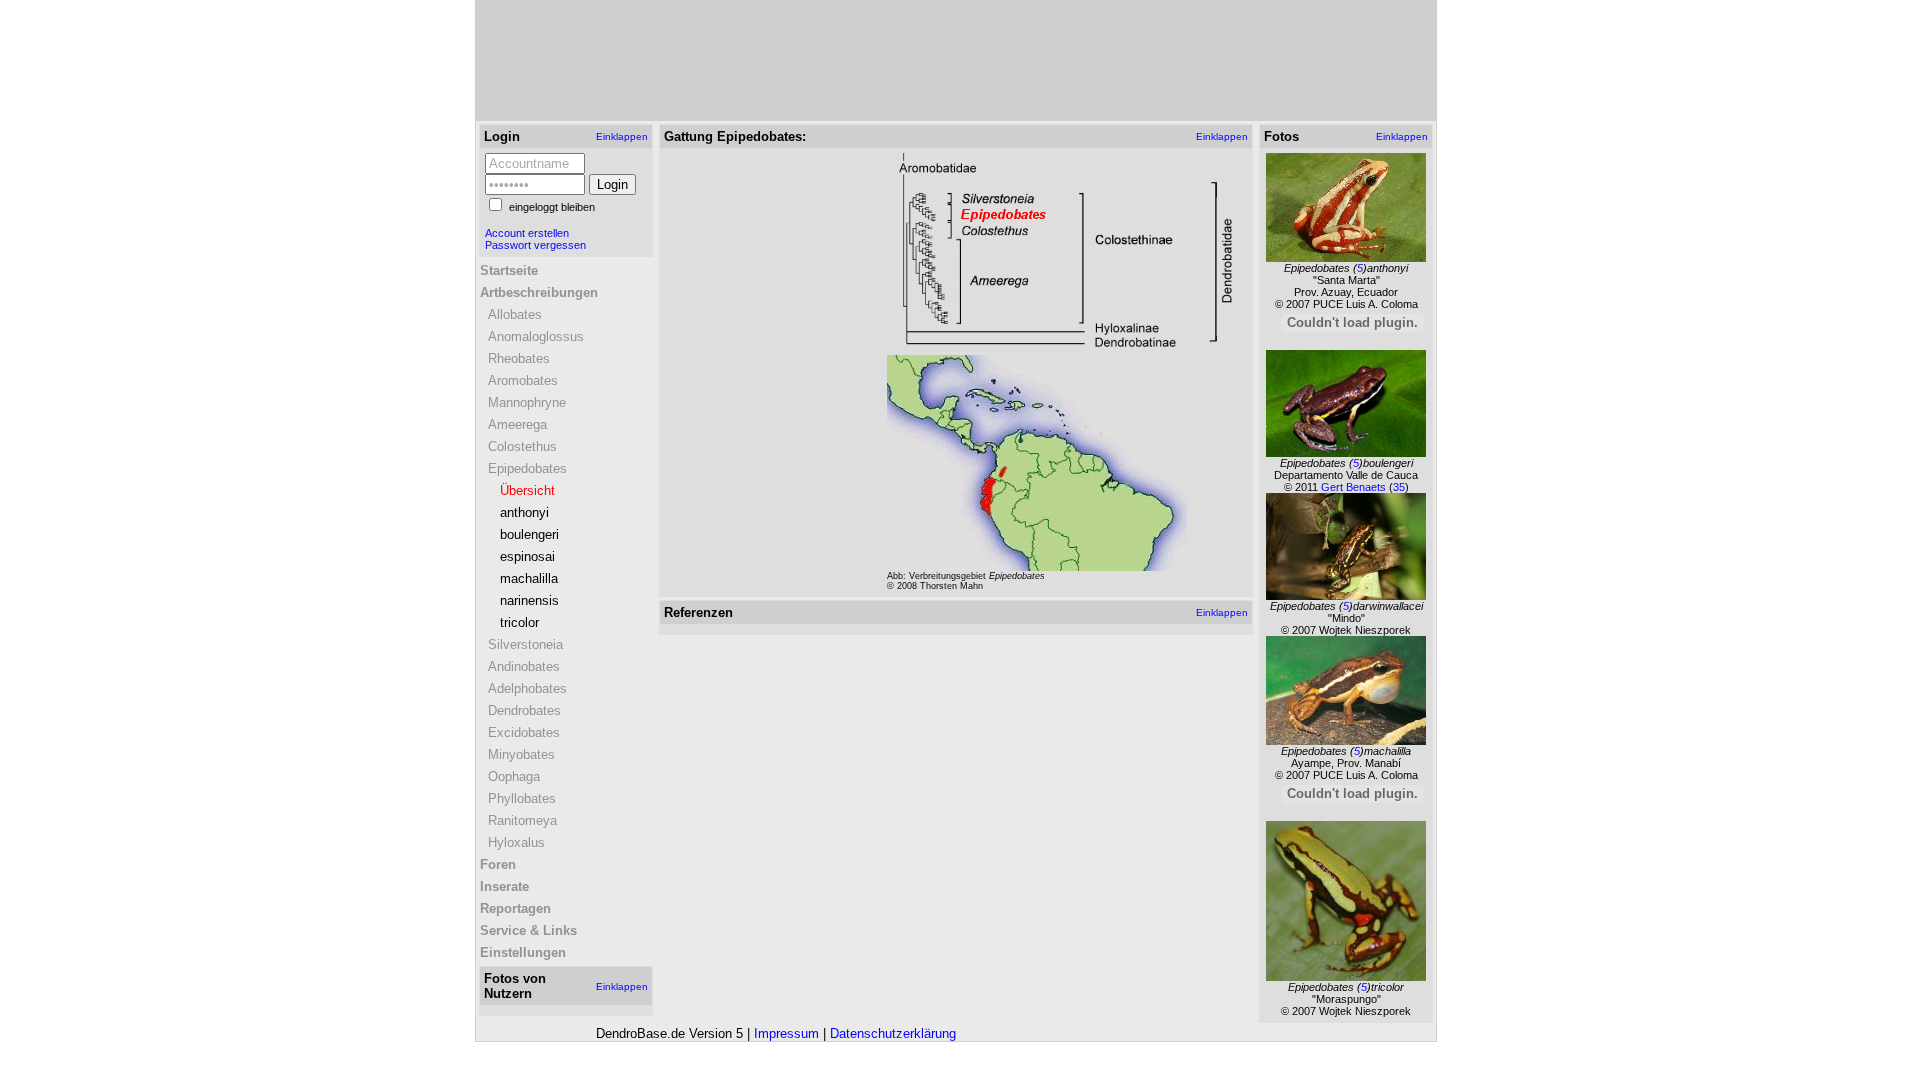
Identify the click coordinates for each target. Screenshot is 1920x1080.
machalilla (529, 578)
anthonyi (524, 512)
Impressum (786, 1033)
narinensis (529, 600)
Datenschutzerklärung (893, 1033)
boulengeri (529, 534)
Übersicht (527, 490)
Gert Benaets (1355, 487)
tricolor (519, 622)
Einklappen (622, 136)
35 (1399, 487)
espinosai (527, 556)
